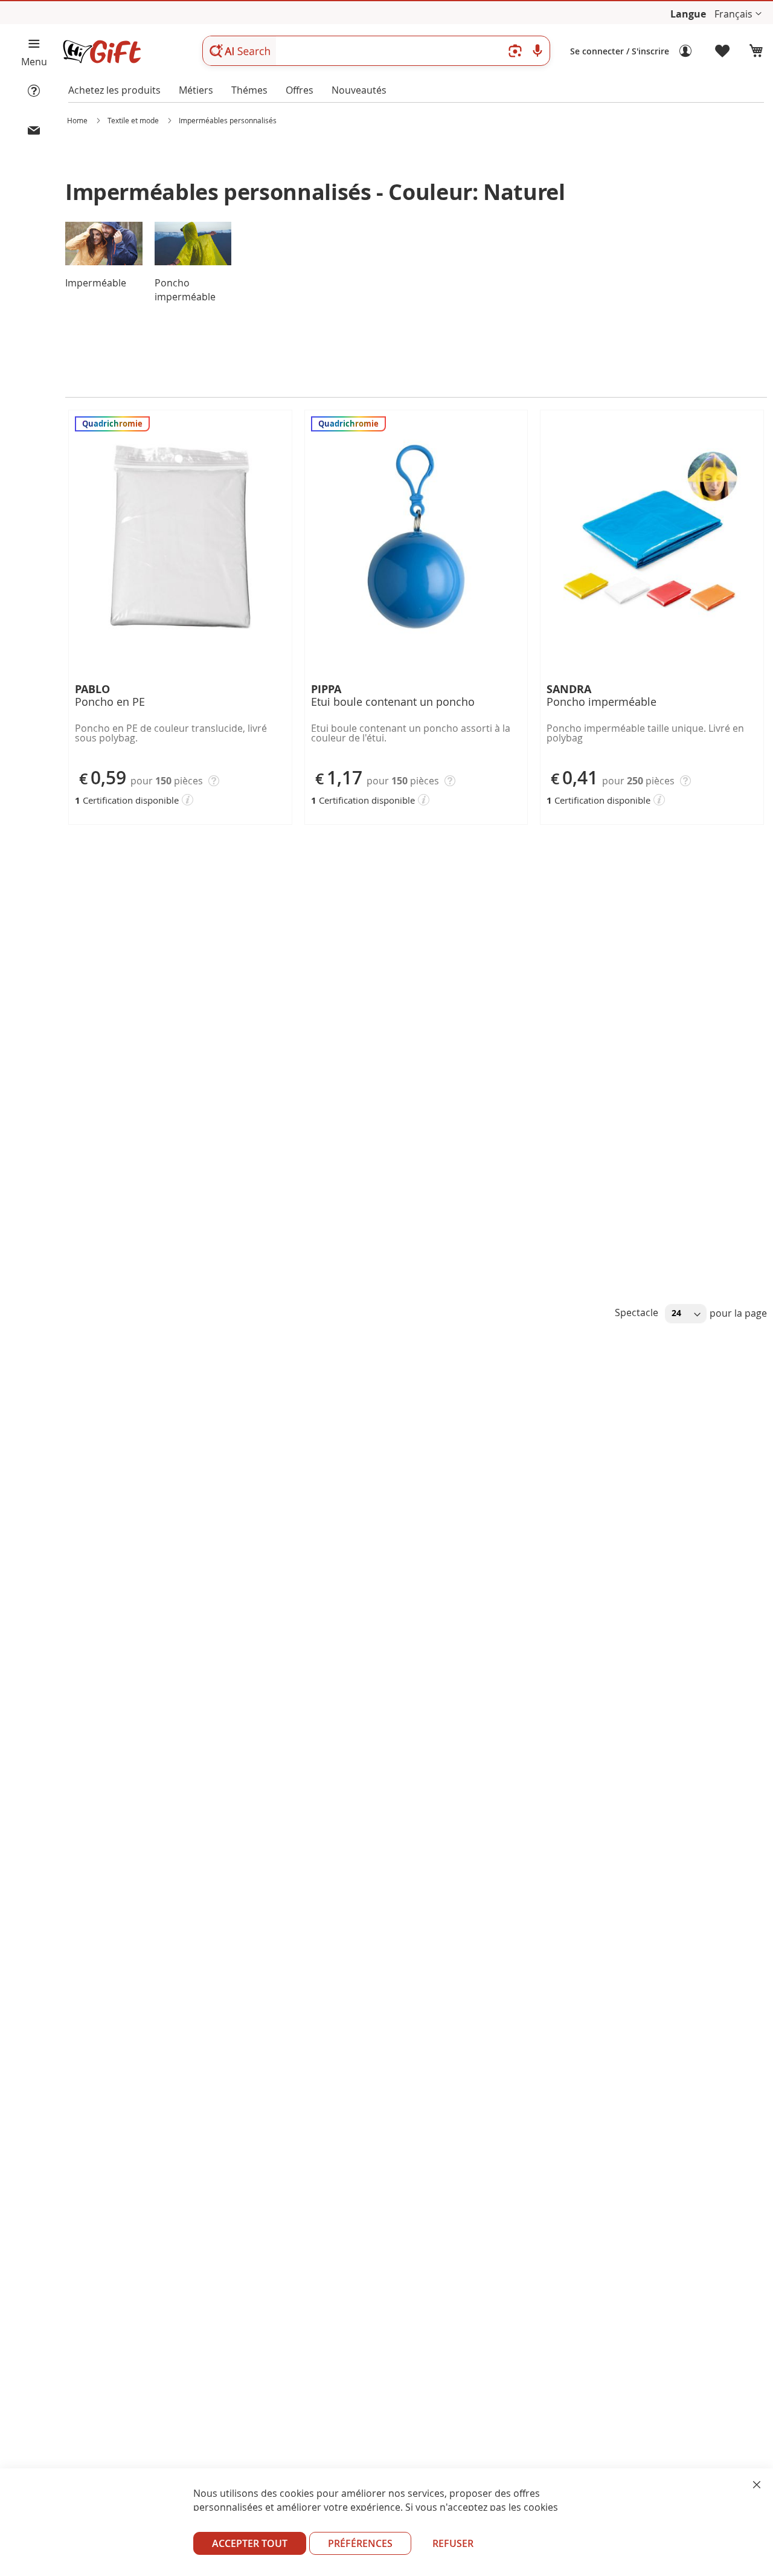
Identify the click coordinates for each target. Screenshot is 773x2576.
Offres (300, 90)
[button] (738, 14)
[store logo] (101, 52)
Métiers (196, 90)
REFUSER (453, 2543)
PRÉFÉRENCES (360, 2543)
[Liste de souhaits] (723, 51)
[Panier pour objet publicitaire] (756, 51)
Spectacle (638, 1312)
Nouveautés (359, 90)
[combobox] (376, 51)
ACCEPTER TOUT (250, 2543)
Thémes (249, 90)
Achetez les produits (114, 90)
